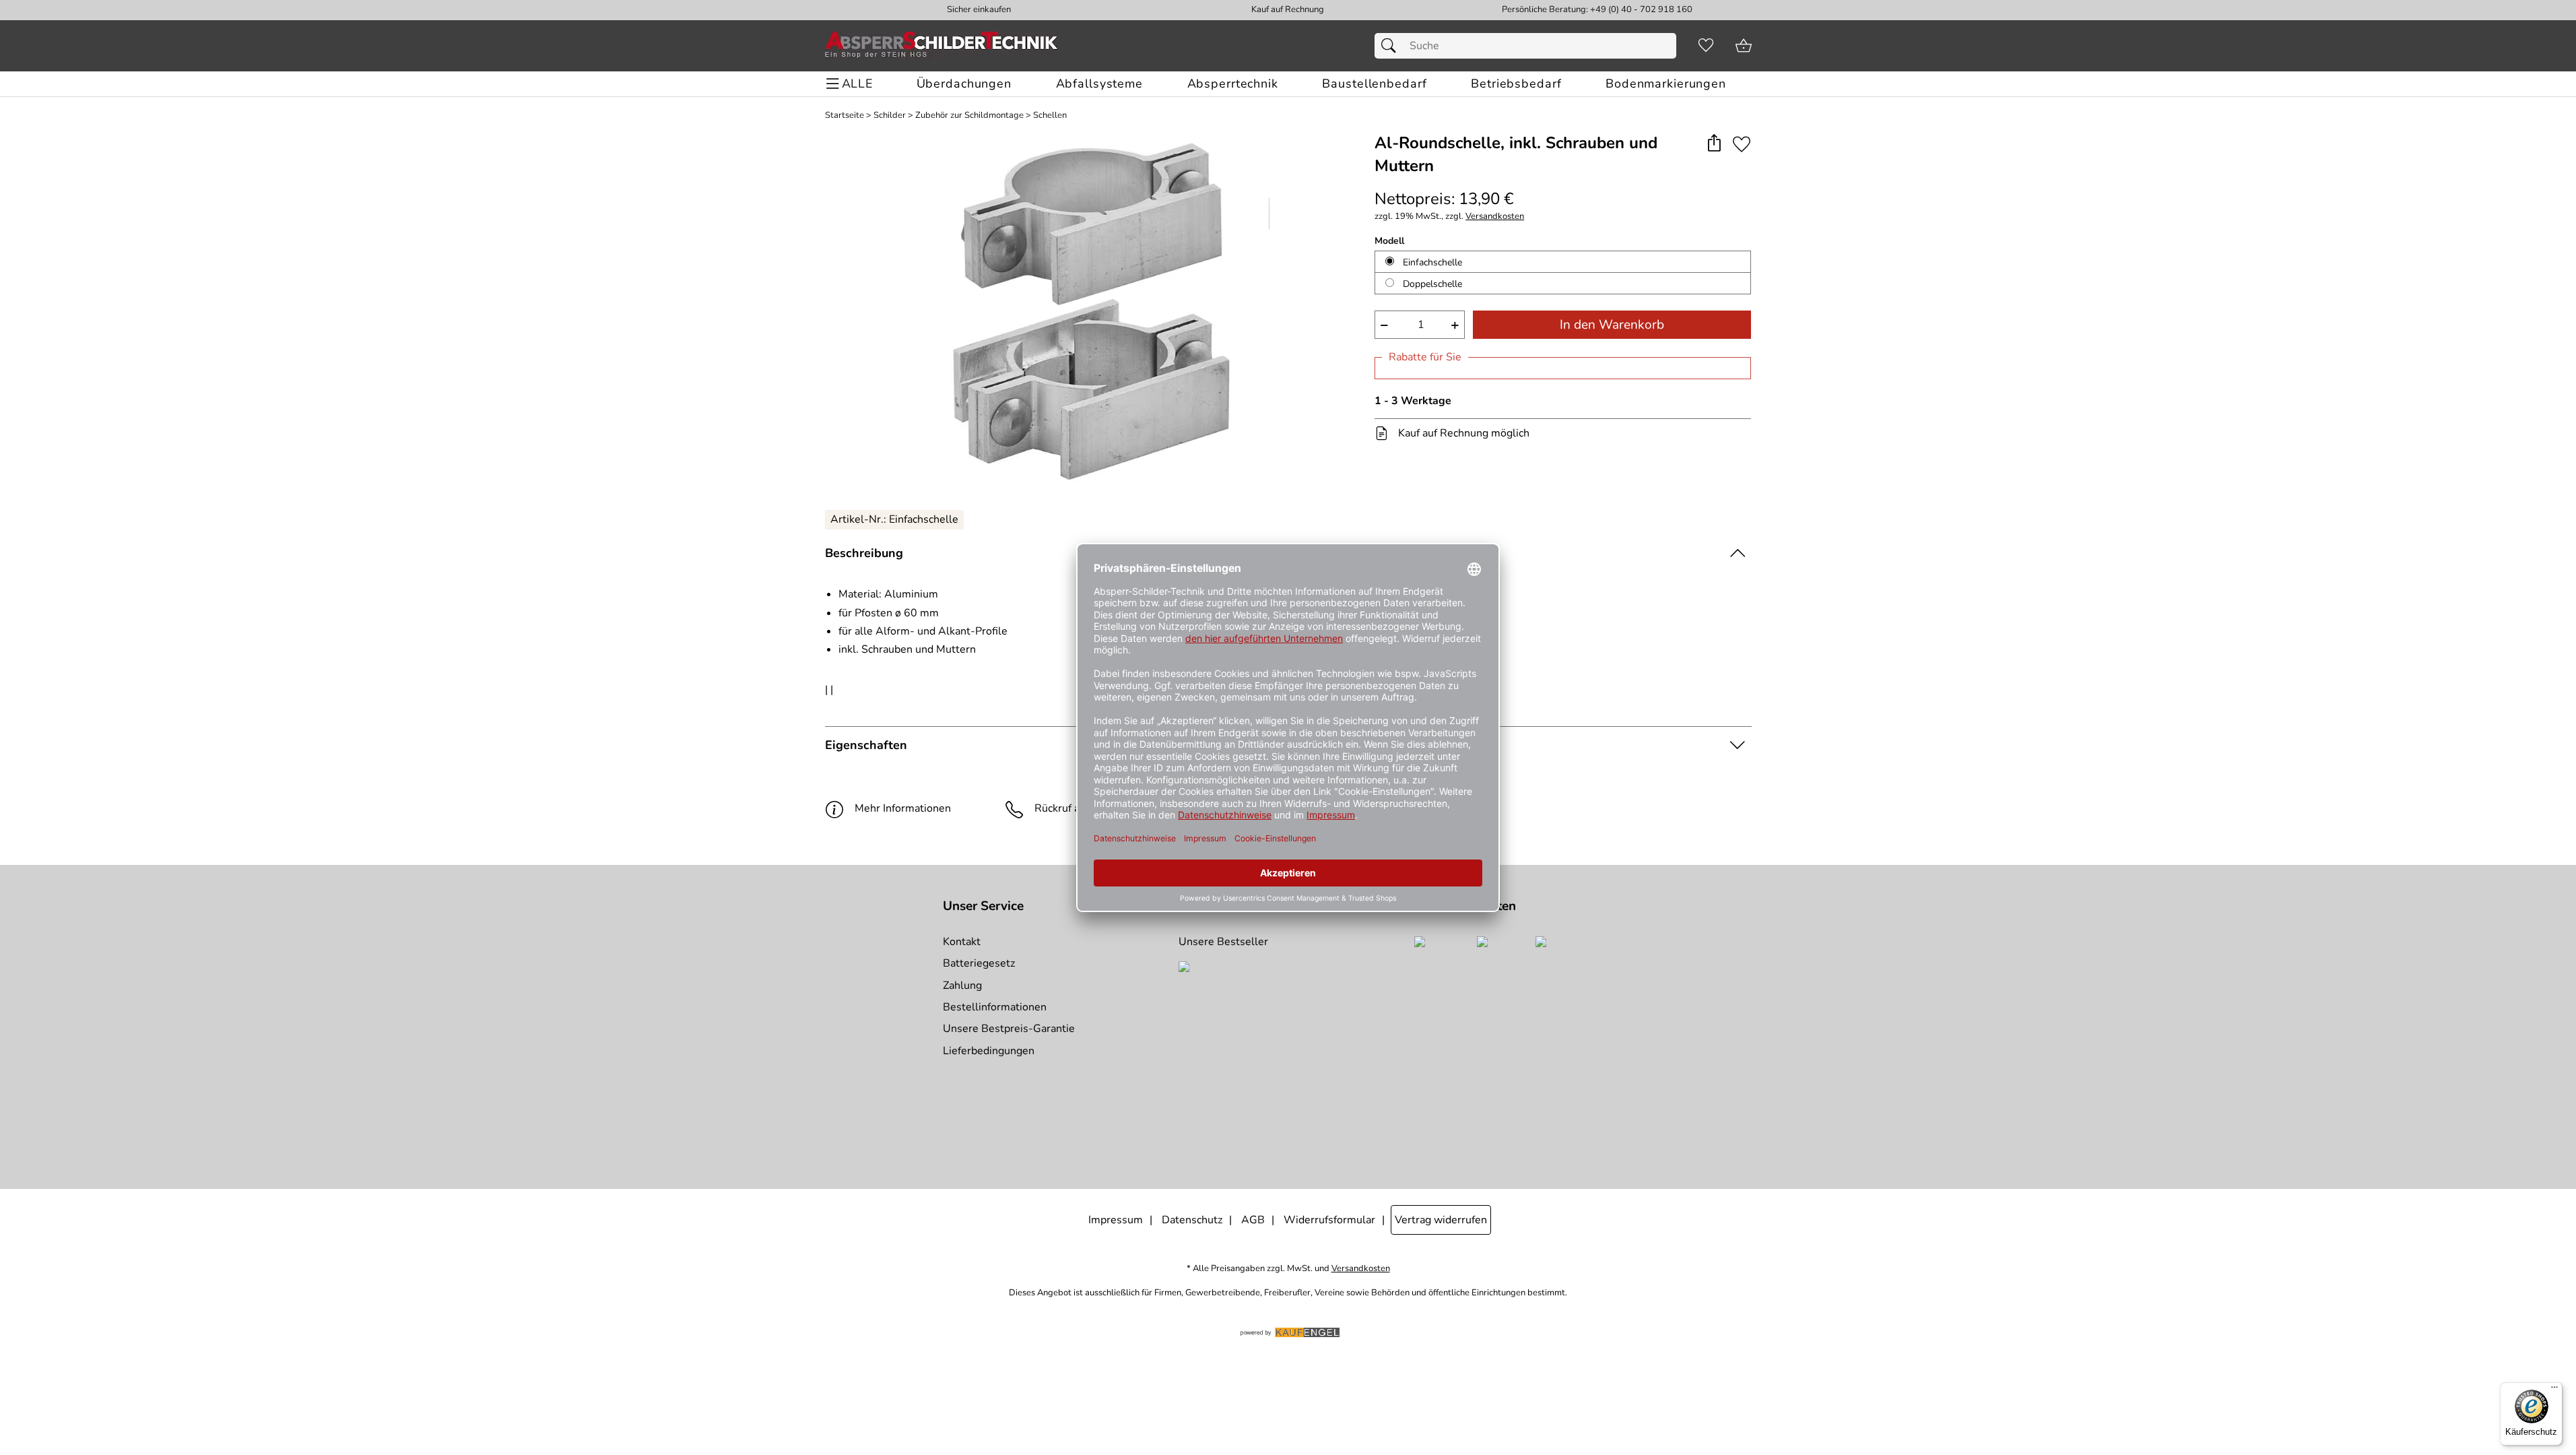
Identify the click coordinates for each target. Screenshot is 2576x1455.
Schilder (890, 116)
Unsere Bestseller (1223, 942)
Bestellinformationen (995, 1007)
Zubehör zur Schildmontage (969, 116)
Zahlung (962, 985)
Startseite (845, 116)
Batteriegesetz (979, 963)
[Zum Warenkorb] (1744, 46)
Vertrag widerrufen (1441, 1220)
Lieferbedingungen (989, 1051)
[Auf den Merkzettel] (1742, 144)
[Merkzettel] (1706, 46)
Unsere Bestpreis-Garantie (1009, 1029)
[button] (1714, 144)
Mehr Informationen (903, 808)
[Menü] (2554, 1390)
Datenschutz (1192, 1220)
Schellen (1050, 116)
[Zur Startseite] (942, 46)
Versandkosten (1495, 217)
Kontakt (962, 942)
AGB (1253, 1220)
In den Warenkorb (1612, 325)
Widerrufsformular (1329, 1220)
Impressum (1116, 1220)
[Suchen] (1392, 46)
